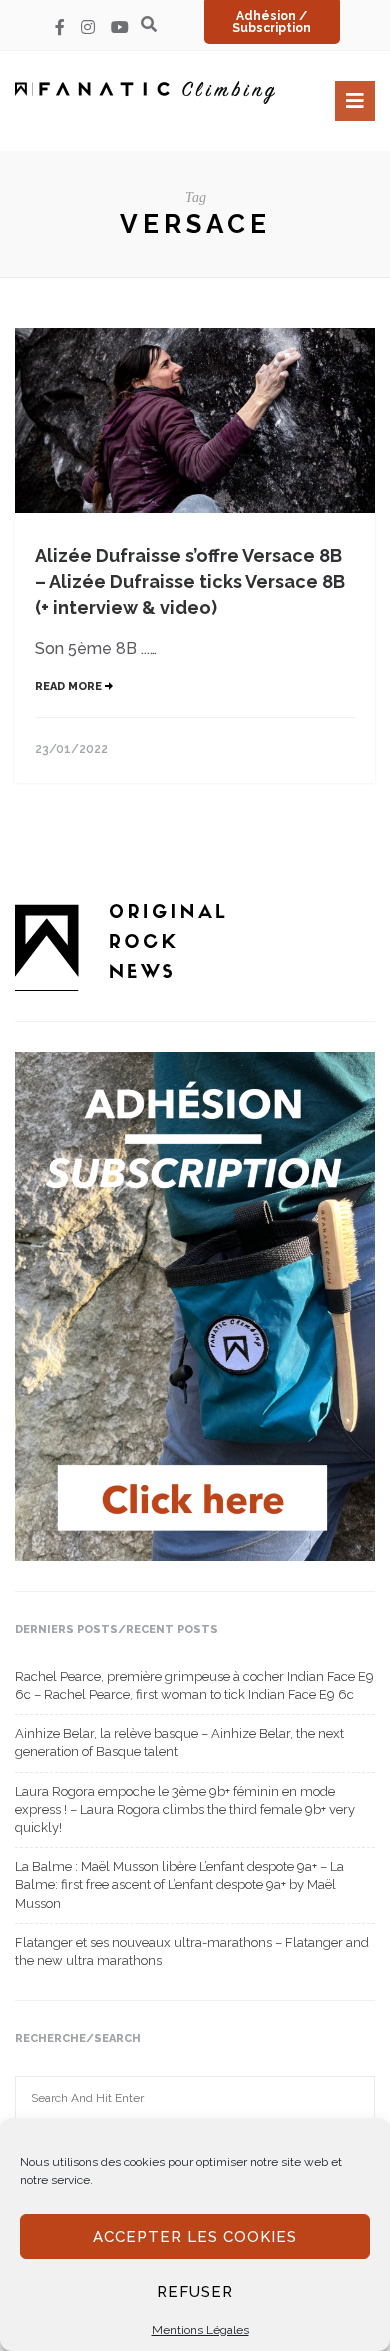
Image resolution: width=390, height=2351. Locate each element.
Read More (70, 686)
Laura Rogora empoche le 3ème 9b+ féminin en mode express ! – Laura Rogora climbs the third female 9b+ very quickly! (185, 1809)
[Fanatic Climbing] (145, 92)
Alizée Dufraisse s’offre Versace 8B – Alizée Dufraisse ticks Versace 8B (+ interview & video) (190, 581)
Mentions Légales (200, 2330)
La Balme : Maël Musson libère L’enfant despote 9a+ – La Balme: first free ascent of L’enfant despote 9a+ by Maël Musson (179, 1884)
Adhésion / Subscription (271, 22)
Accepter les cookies (195, 2237)
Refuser (195, 2292)
